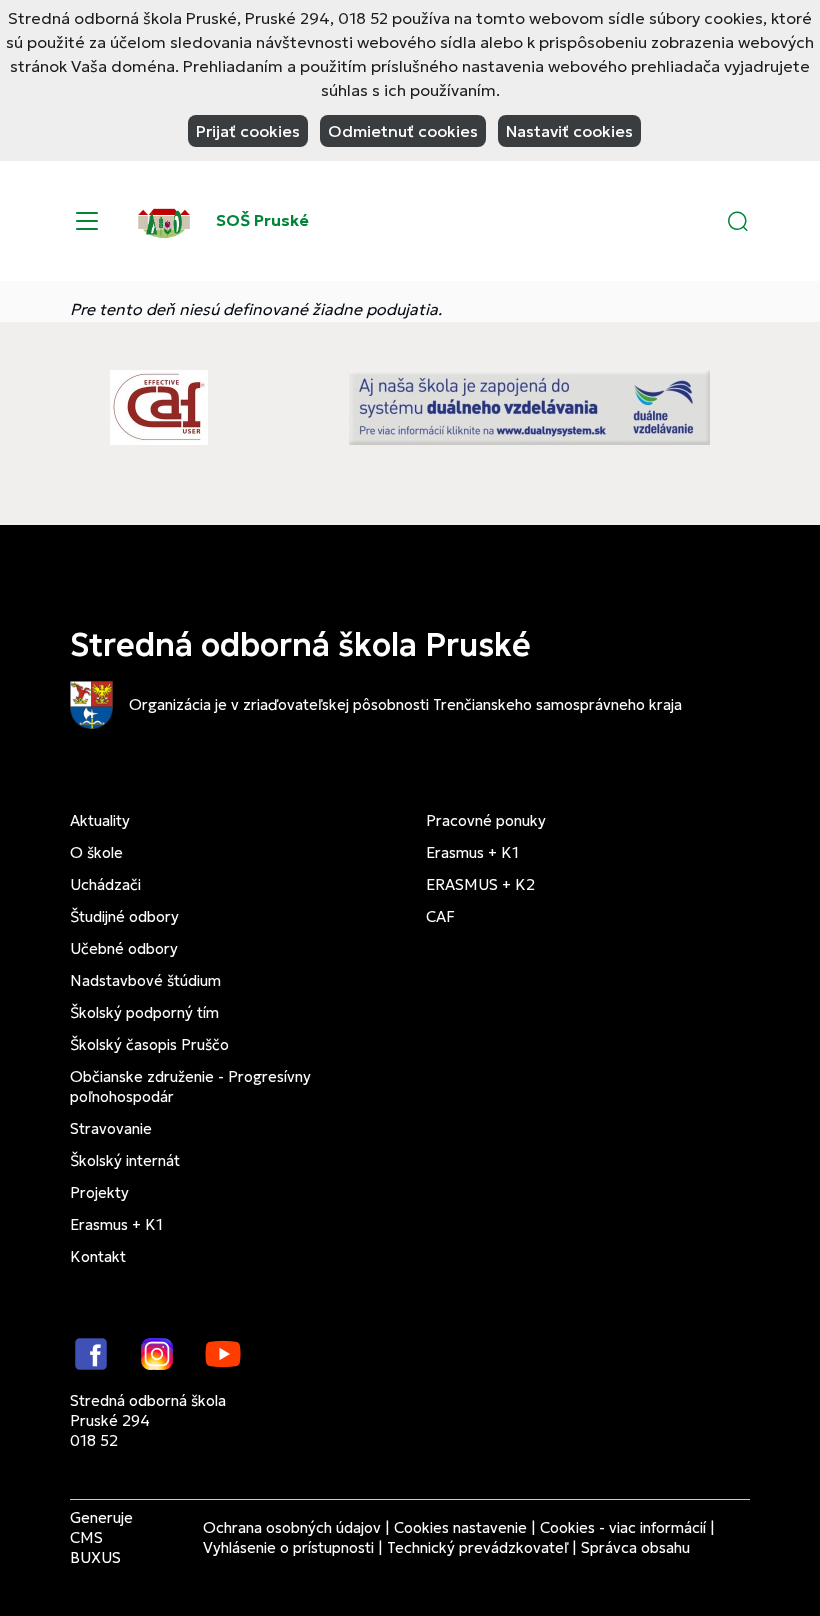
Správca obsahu (635, 1547)
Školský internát (125, 1160)
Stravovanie (111, 1128)
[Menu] (87, 221)
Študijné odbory (124, 916)
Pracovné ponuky (486, 820)
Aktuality (100, 820)
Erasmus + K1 (116, 1224)
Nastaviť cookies (569, 131)
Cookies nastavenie (460, 1527)
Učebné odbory (124, 948)
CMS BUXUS (95, 1547)
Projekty (99, 1192)
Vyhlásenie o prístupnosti (288, 1547)
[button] (738, 221)
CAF (440, 916)
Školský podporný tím (144, 1012)
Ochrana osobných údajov (292, 1527)
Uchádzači (105, 884)
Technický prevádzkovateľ (477, 1547)
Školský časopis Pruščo (149, 1044)
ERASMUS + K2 (480, 884)
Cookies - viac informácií (623, 1527)
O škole (96, 852)
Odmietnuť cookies (403, 131)
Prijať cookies (248, 131)
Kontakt (98, 1256)
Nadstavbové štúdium (145, 980)
